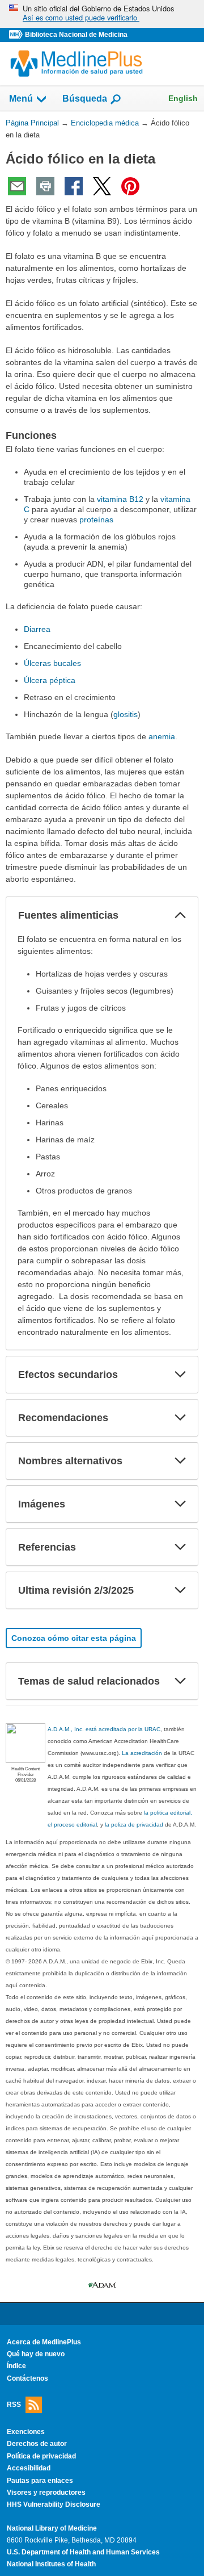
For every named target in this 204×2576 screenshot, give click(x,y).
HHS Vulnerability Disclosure (54, 2504)
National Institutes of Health (51, 2564)
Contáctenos (27, 2378)
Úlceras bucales (52, 663)
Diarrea (37, 629)
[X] (102, 186)
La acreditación (142, 1753)
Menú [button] (21, 99)
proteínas (96, 520)
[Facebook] (74, 186)
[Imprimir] (45, 186)
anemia (162, 736)
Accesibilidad (29, 2468)
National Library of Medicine (52, 2528)
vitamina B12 (120, 499)
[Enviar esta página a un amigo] (17, 186)
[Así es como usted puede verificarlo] (102, 14)
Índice (16, 2366)
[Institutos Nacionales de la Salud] (17, 35)
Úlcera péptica (50, 680)
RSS (14, 2405)
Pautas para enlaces (40, 2481)
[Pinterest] (130, 186)
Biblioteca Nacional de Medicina (76, 35)
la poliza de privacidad (134, 1825)
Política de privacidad (41, 2456)
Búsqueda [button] (85, 99)
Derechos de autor (37, 2444)
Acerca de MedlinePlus (44, 2342)
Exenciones (26, 2432)
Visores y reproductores (46, 2493)
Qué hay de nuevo (36, 2354)
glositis (126, 714)
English (183, 98)
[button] (180, 915)
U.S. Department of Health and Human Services (83, 2552)
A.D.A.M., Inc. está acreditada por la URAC (104, 1729)
